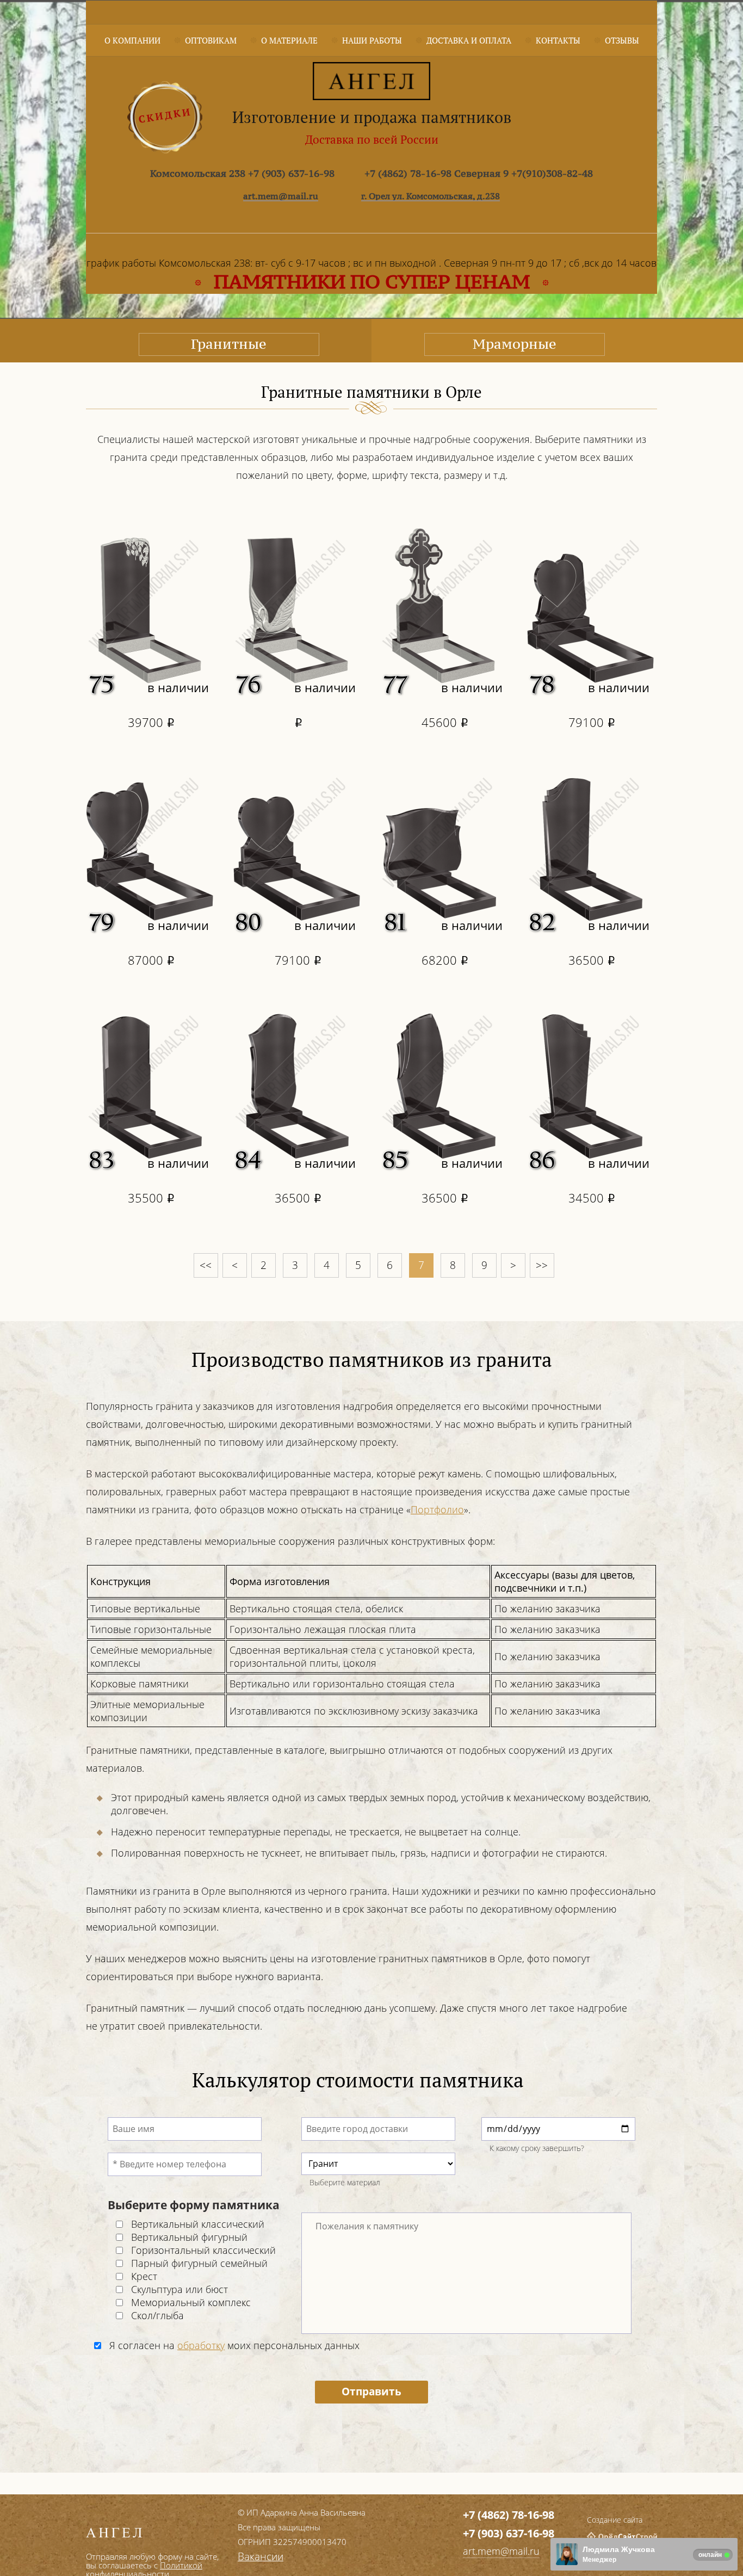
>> (542, 1265)
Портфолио (437, 1509)
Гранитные (229, 344)
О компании (132, 40)
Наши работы (372, 40)
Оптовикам (211, 40)
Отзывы (622, 40)
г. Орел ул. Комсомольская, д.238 (431, 196)
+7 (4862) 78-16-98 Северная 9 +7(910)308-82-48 (479, 173)
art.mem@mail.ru (281, 196)
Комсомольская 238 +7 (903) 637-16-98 (242, 173)
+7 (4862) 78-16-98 (509, 2515)
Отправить (371, 2392)
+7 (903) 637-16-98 (509, 2533)
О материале (289, 40)
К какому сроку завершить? (537, 2148)
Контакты (558, 40)
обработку (201, 2345)
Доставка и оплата (469, 40)
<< (206, 1265)
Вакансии (261, 2556)
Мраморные (515, 344)
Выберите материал (345, 2182)
